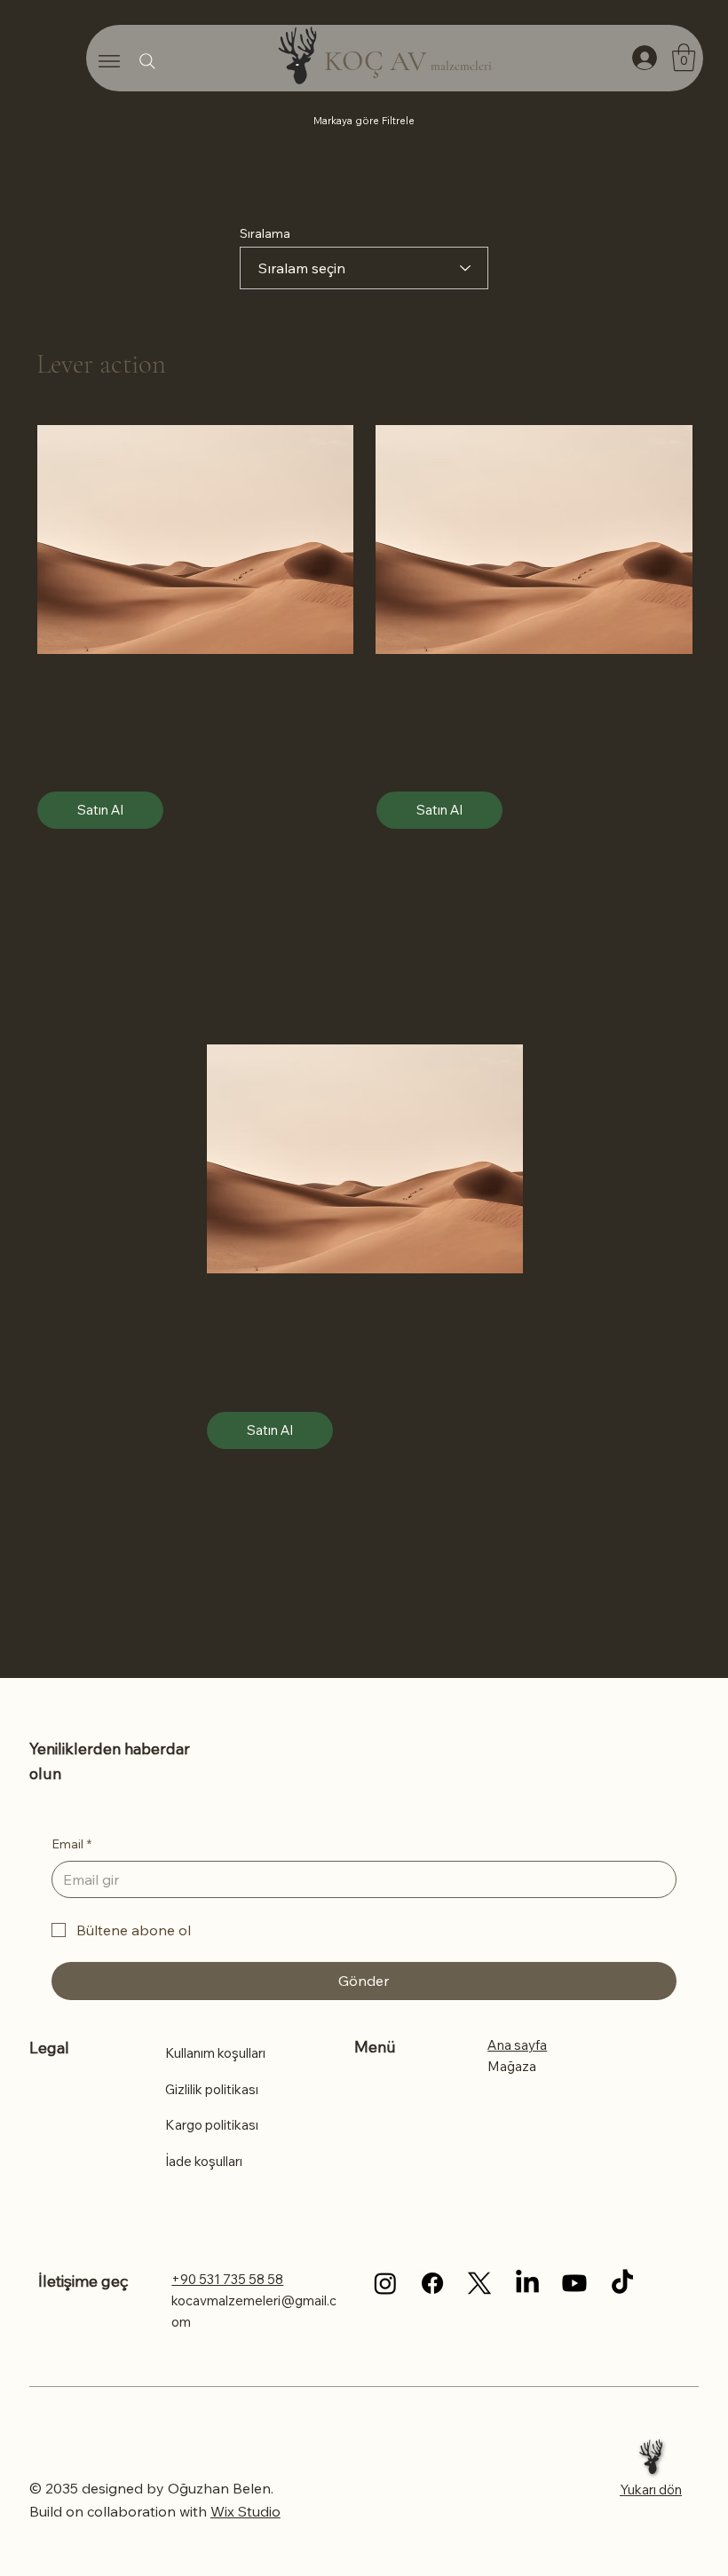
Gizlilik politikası (212, 2089)
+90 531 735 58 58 (227, 2279)
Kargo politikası (212, 2125)
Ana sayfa (517, 2045)
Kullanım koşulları (215, 2053)
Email (71, 1844)
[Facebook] (432, 2283)
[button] (684, 57)
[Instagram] (385, 2283)
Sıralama (265, 233)
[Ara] (147, 61)
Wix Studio (245, 2511)
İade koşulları (204, 2161)
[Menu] (109, 61)
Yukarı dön (651, 2489)
